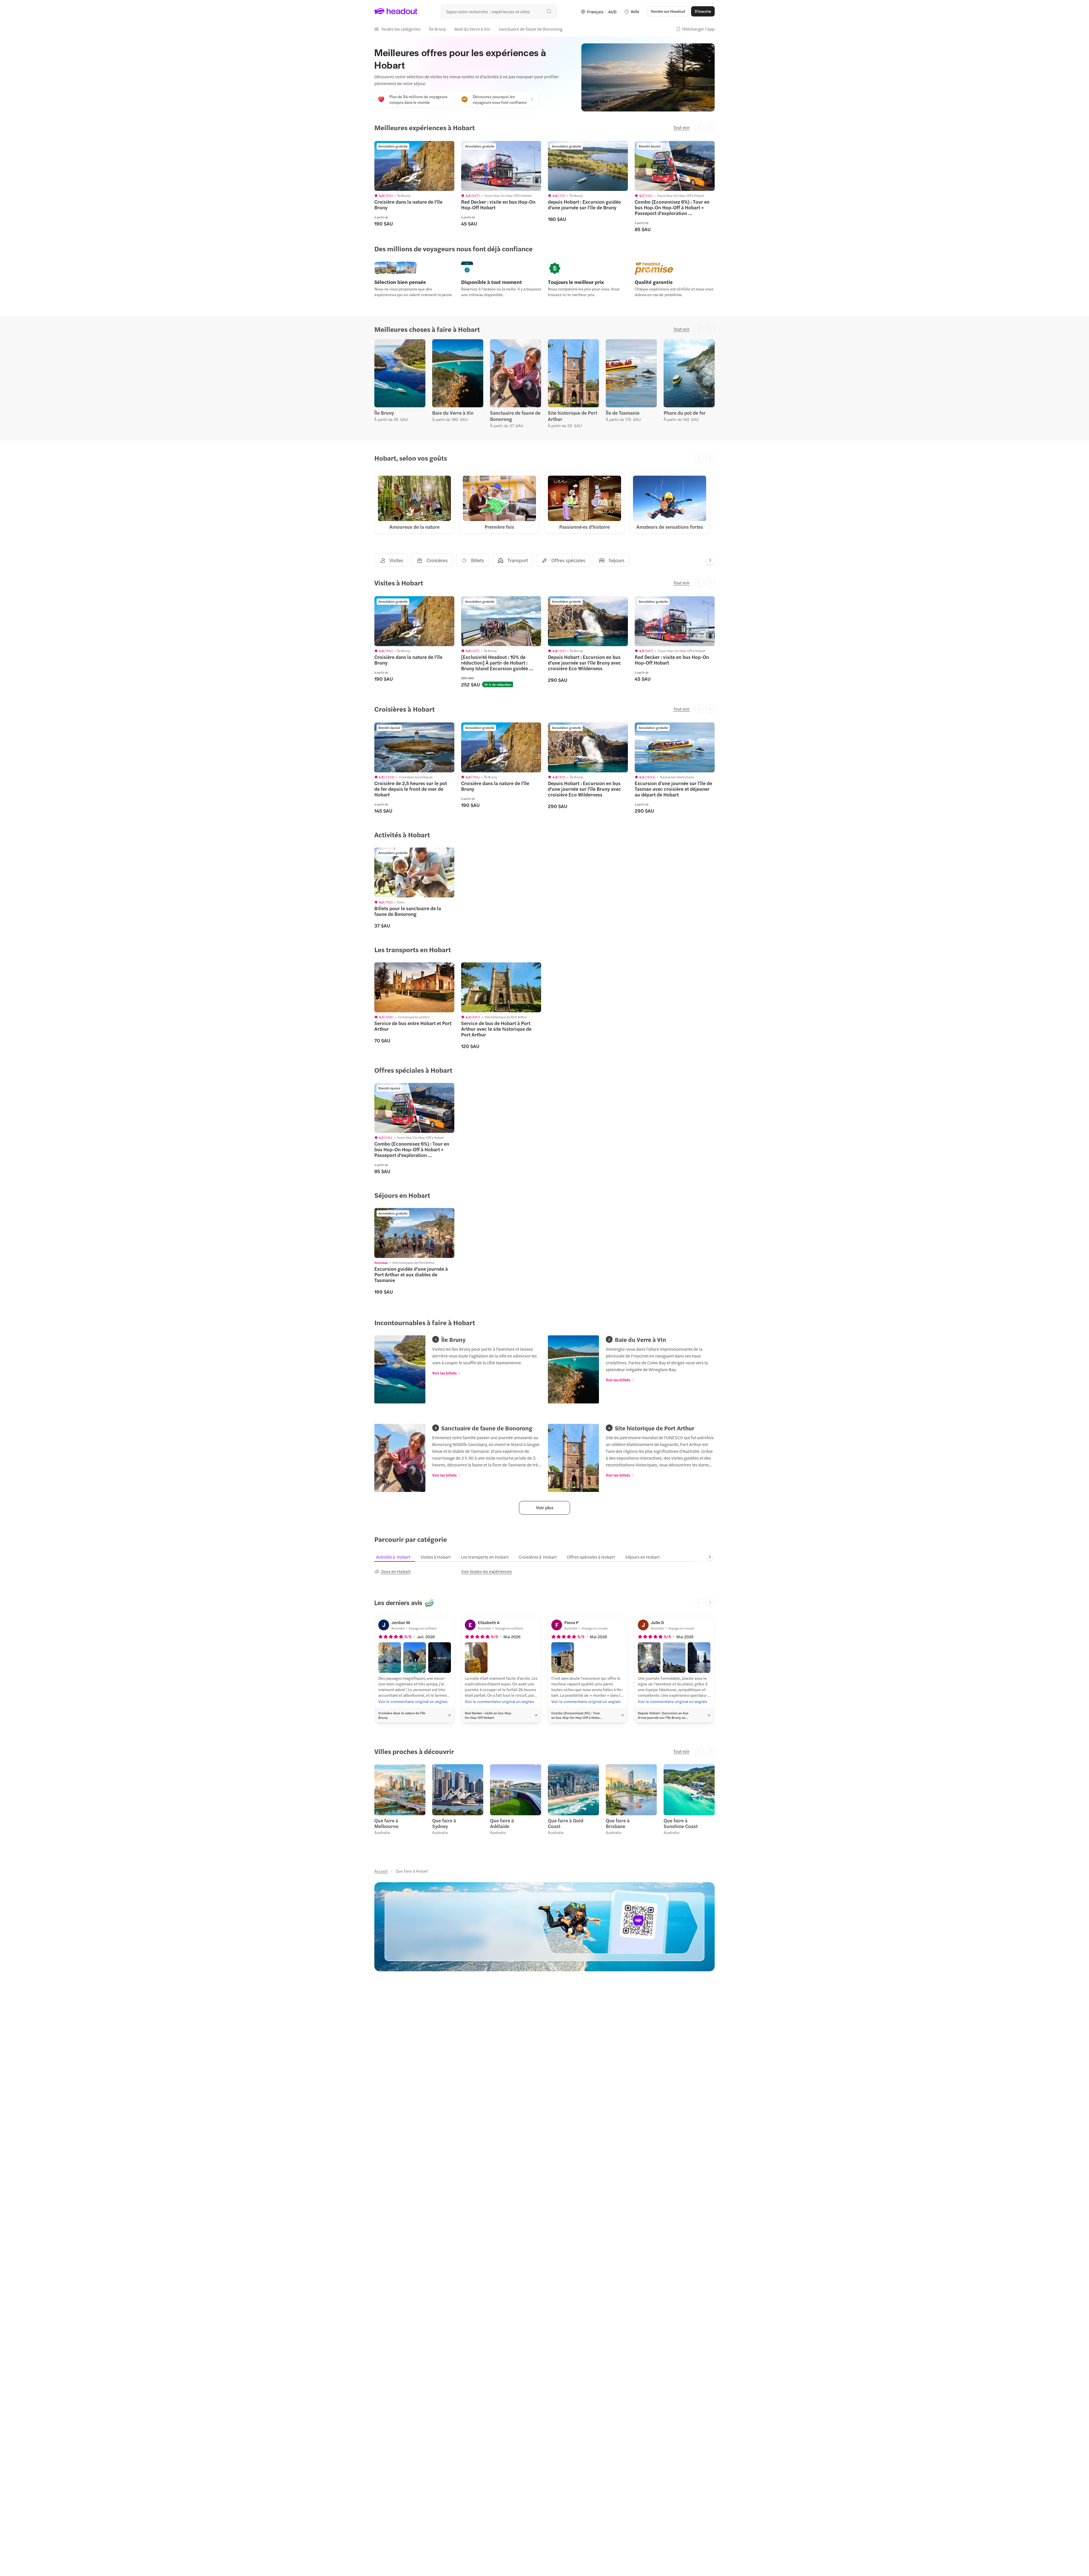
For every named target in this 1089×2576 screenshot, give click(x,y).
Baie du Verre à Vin (453, 413)
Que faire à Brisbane (618, 1823)
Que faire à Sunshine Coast (681, 1823)
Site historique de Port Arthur (573, 416)
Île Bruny (384, 413)
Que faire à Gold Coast (566, 1823)
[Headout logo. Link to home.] (396, 11)
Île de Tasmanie (623, 413)
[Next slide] (710, 560)
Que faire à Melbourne (386, 1823)
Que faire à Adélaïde (502, 1823)
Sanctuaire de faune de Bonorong (515, 416)
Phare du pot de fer (685, 413)
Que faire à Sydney (444, 1823)
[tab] (397, 1557)
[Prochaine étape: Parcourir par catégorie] (710, 1557)
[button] (397, 29)
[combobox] (499, 11)
